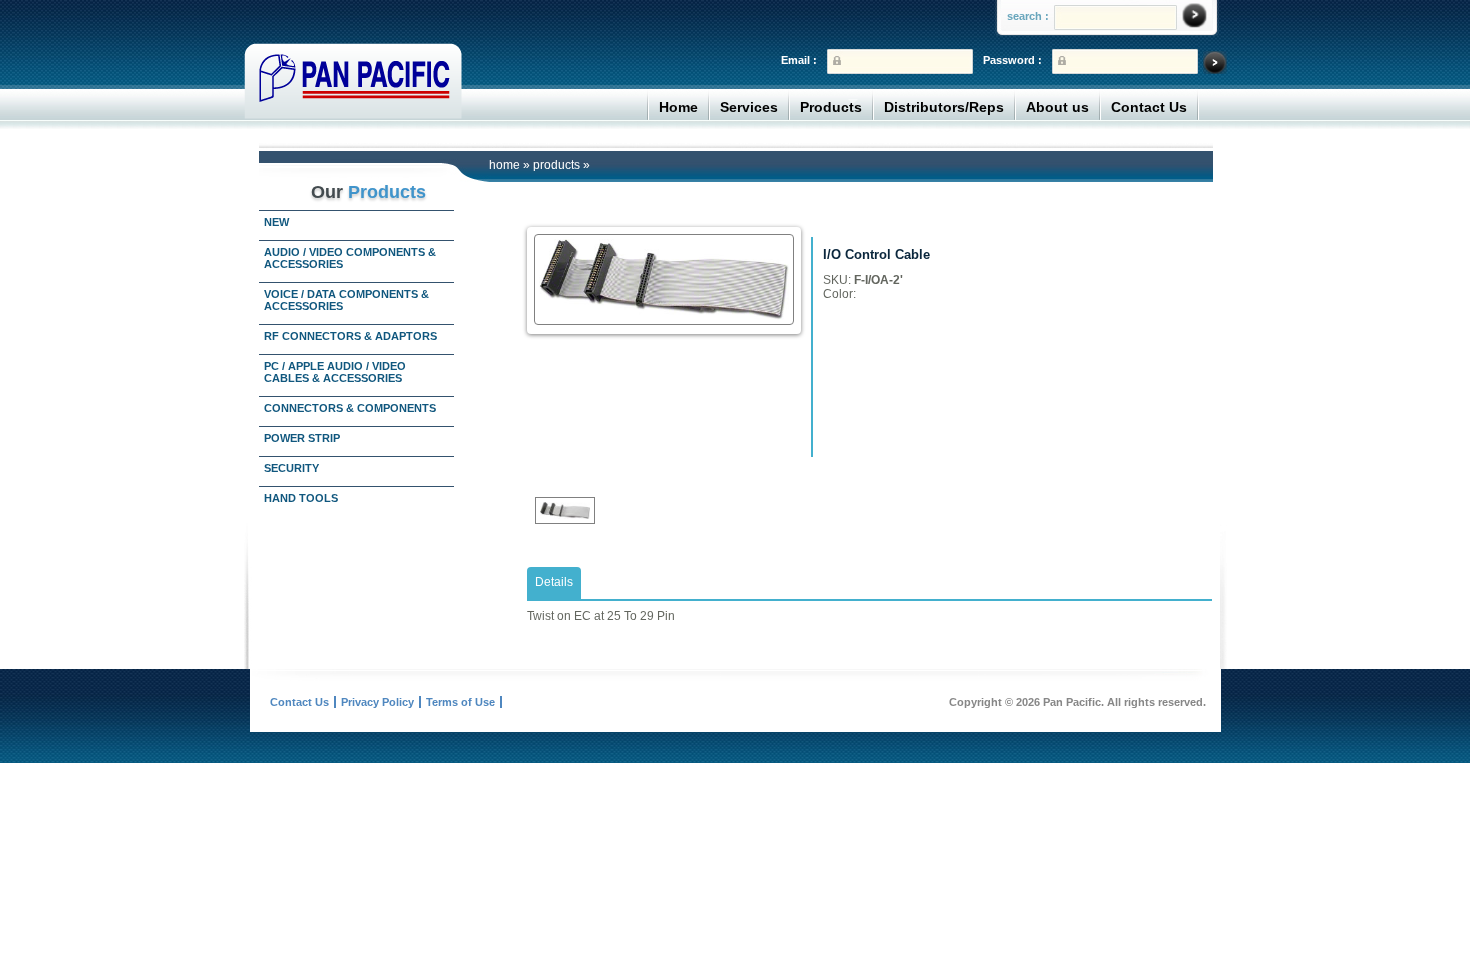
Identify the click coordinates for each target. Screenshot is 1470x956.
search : (1028, 16)
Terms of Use (460, 702)
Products (831, 107)
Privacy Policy (377, 702)
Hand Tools (301, 498)
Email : (799, 60)
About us (1057, 107)
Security (291, 468)
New (276, 222)
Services (749, 107)
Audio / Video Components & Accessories (350, 258)
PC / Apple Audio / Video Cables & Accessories (335, 372)
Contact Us (1149, 107)
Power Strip (302, 438)
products (556, 165)
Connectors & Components (350, 408)
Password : (1012, 60)
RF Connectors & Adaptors (350, 336)
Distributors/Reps (944, 107)
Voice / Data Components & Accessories (346, 300)
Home (678, 107)
